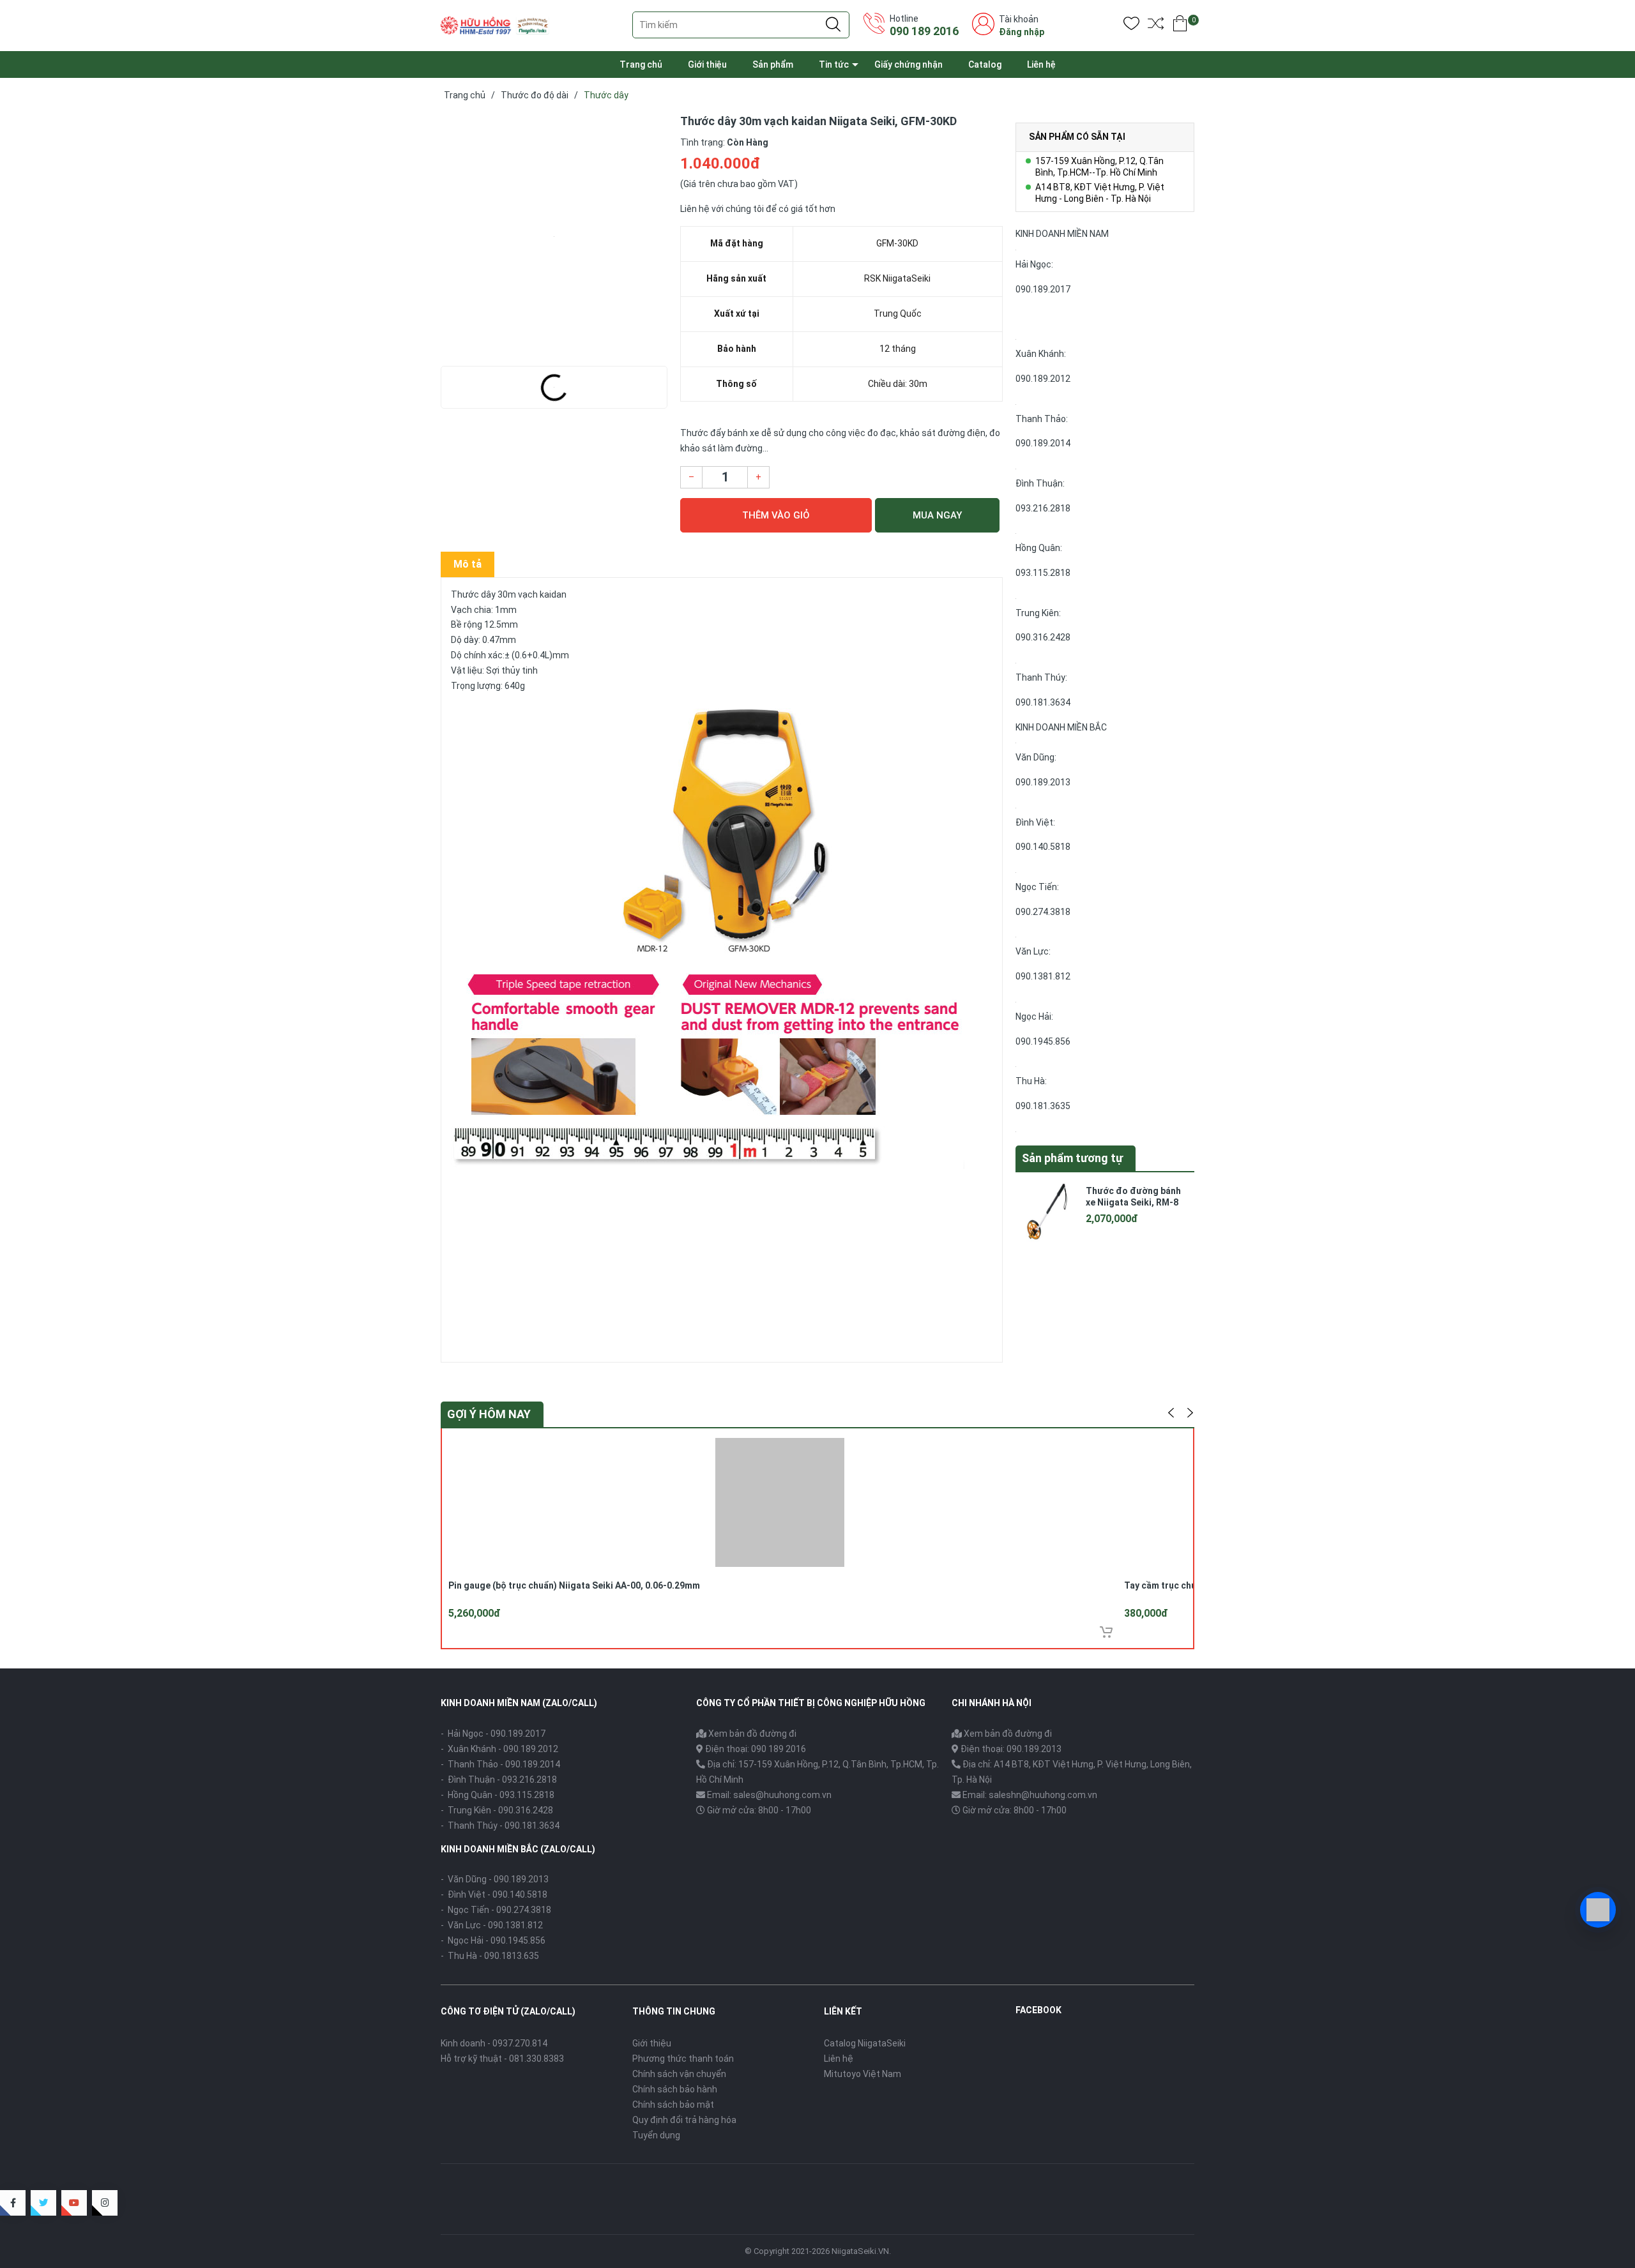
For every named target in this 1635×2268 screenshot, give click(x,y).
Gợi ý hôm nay (489, 1414)
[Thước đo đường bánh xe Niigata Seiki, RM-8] (1047, 1211)
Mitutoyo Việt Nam (863, 2074)
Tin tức (834, 64)
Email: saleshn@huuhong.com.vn (1030, 1795)
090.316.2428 (1043, 637)
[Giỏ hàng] (1180, 26)
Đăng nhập (1022, 32)
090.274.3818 (1043, 912)
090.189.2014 (1043, 443)
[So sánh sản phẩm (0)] (1156, 26)
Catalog (985, 64)
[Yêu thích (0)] (1131, 26)
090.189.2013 (1043, 782)
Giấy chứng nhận (909, 64)
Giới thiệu (707, 64)
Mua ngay (937, 515)
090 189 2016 (924, 31)
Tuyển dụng (656, 2135)
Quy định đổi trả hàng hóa (684, 2120)
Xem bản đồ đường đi (751, 1734)
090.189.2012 (1043, 379)
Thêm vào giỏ (776, 515)
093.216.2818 (1043, 508)
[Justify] (833, 25)
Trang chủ (641, 64)
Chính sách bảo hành (675, 2089)
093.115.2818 (1043, 573)
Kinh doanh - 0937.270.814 (494, 2043)
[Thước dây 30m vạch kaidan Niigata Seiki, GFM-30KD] (554, 236)
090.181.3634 (1043, 702)
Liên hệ (1041, 64)
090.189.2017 (1043, 289)
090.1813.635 (512, 1956)
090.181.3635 (1043, 1106)
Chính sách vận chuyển (679, 2074)
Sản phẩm (773, 64)
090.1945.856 (1043, 1041)
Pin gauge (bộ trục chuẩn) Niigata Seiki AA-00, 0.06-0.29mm (574, 1585)
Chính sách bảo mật (673, 2105)
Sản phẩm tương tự (1072, 1158)
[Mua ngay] (1106, 1632)
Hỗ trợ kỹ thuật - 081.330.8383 (502, 2059)
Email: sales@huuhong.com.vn (769, 1795)
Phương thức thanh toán (683, 2059)
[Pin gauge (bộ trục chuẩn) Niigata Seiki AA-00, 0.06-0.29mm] (780, 1501)
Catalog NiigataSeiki (865, 2043)
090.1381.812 (1043, 976)
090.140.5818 (1043, 847)
